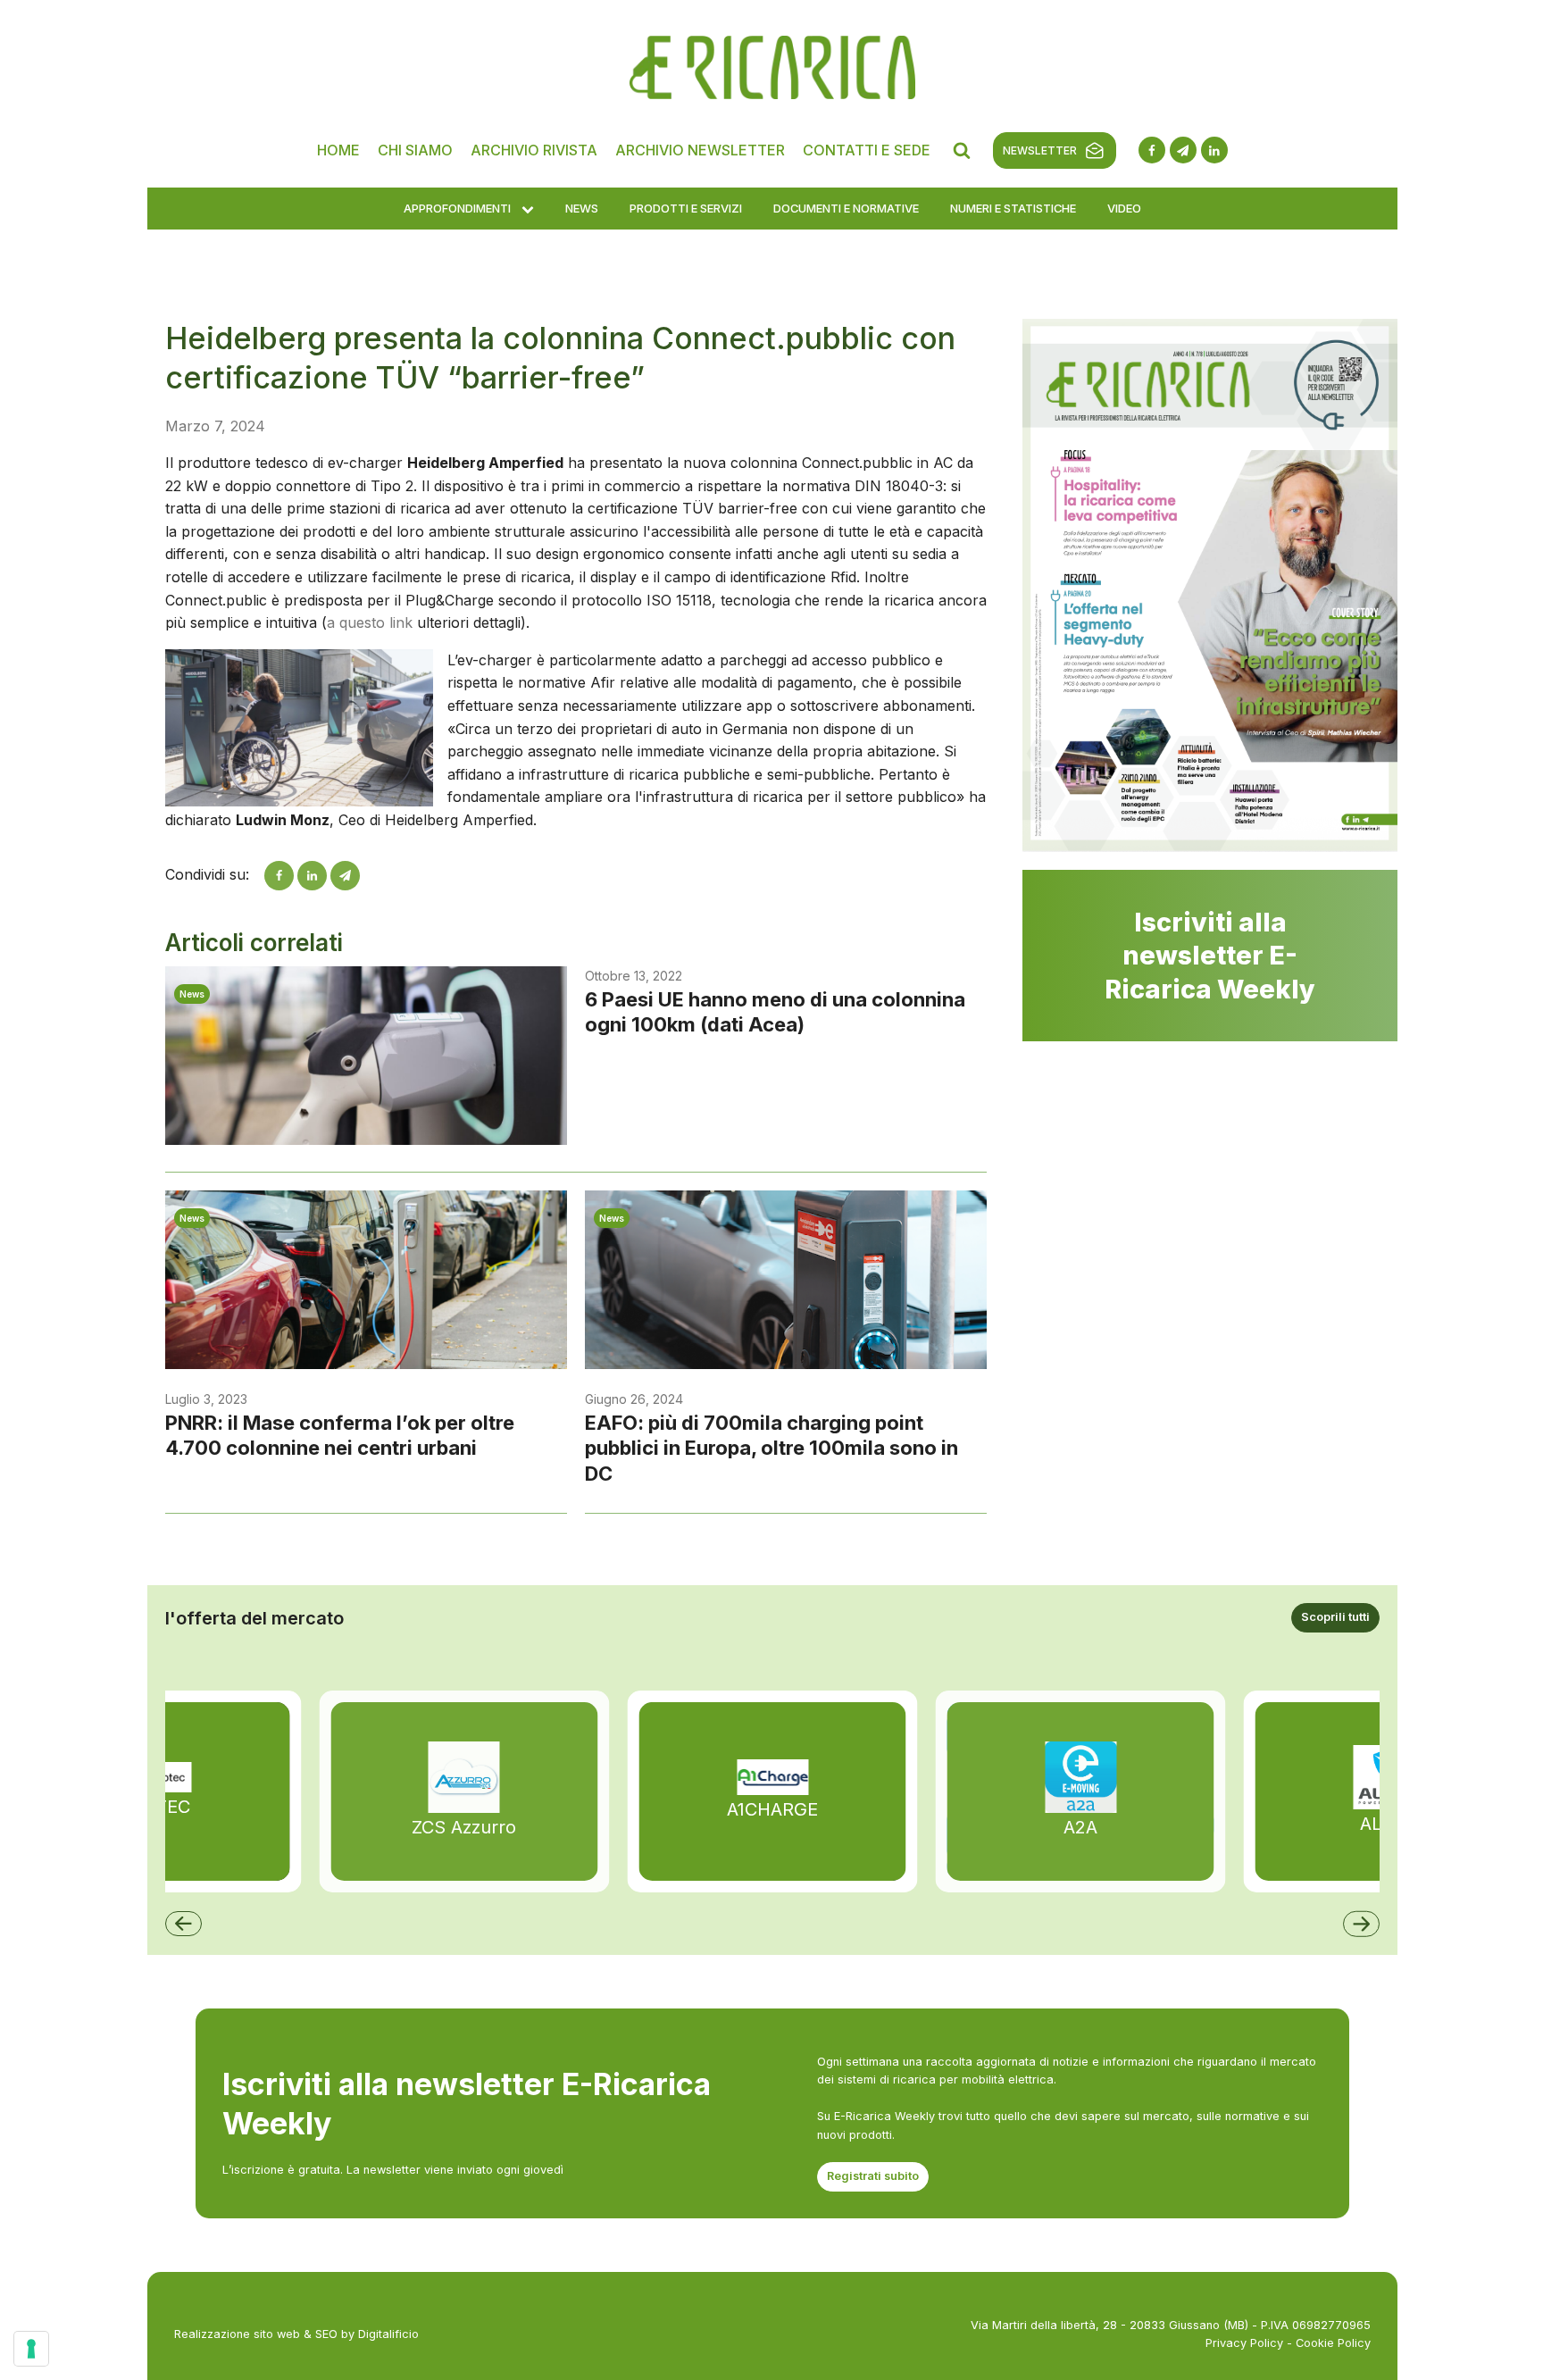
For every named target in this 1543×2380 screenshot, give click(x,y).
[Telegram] (345, 876)
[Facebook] (279, 876)
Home (338, 150)
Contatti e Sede (867, 150)
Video (1124, 208)
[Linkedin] (312, 876)
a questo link (370, 622)
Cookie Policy (1333, 2343)
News (582, 208)
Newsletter (1040, 150)
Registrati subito (873, 2176)
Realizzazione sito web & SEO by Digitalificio (296, 2334)
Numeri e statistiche (1013, 208)
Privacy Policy (1244, 2343)
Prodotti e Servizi (686, 208)
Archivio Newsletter (700, 150)
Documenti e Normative (846, 208)
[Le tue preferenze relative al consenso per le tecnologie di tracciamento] (31, 2349)
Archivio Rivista (534, 150)
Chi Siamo (415, 150)
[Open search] (962, 150)
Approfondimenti (457, 208)
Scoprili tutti (1335, 1617)
